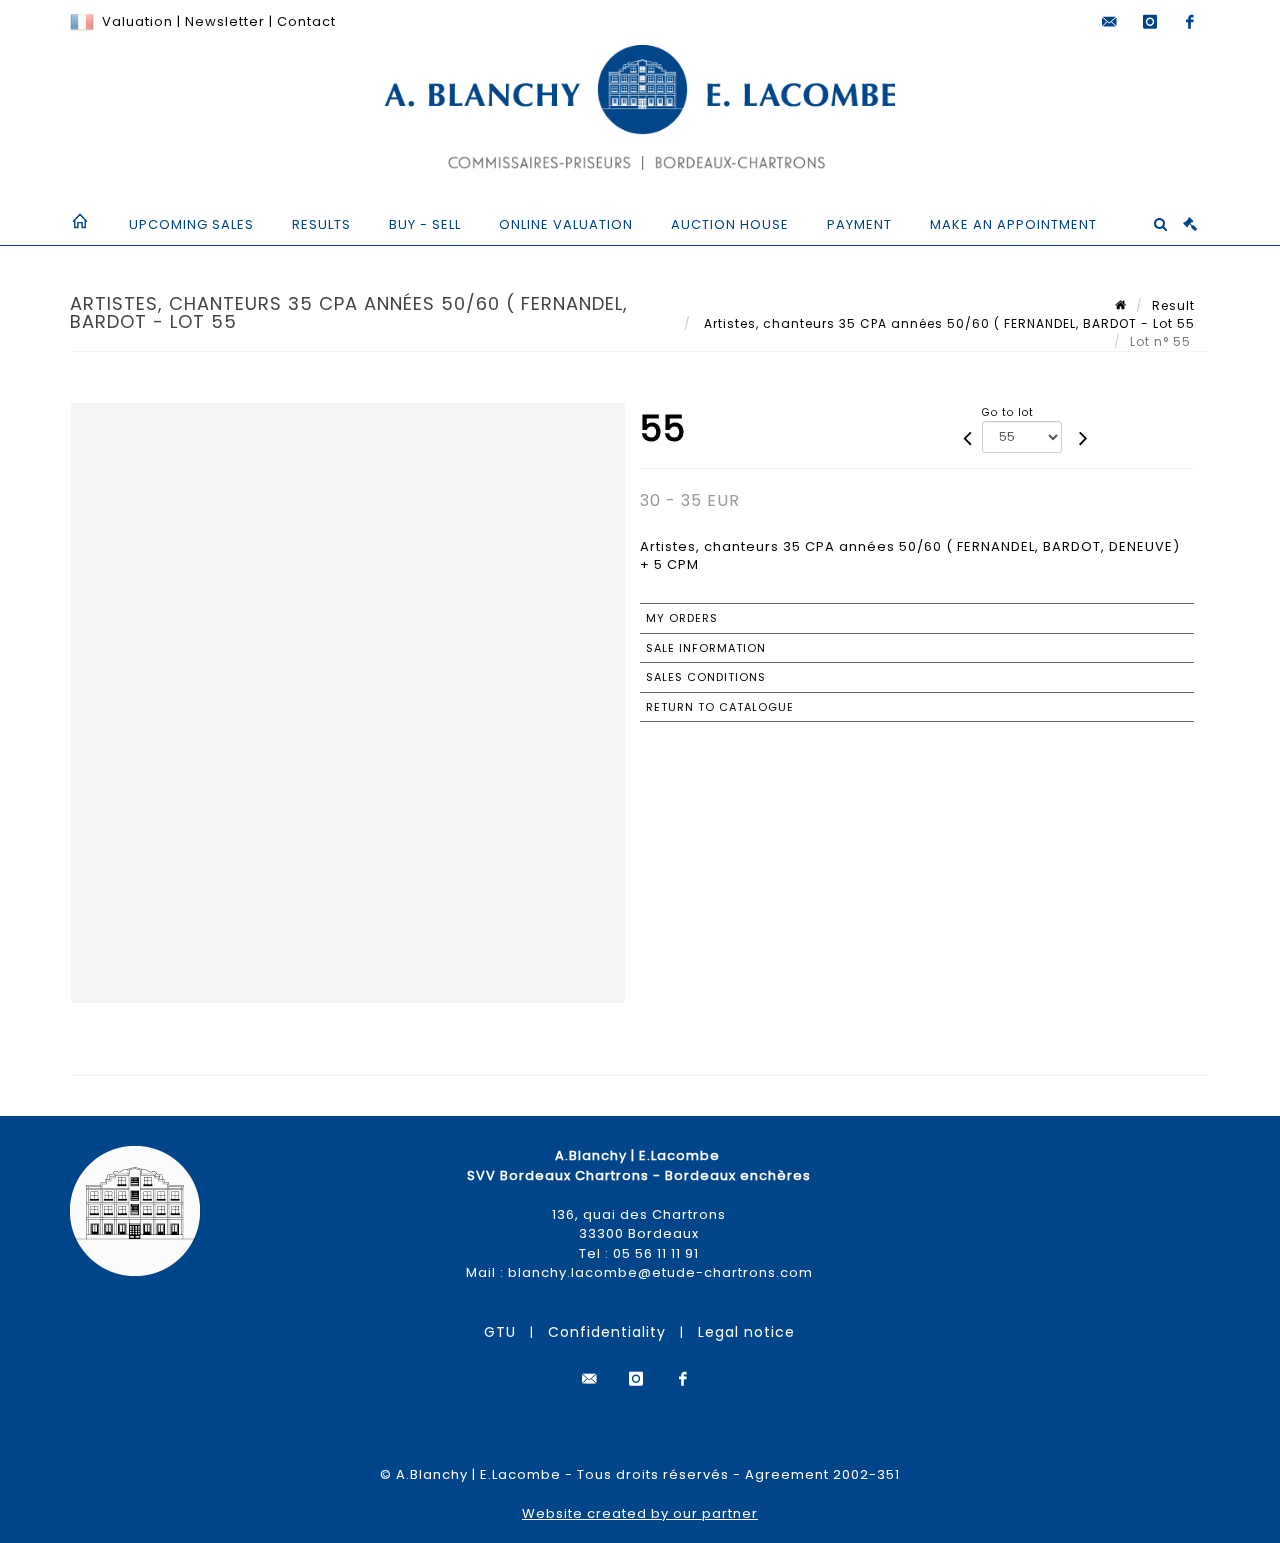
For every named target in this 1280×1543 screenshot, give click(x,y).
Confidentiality (607, 1332)
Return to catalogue (720, 707)
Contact (306, 21)
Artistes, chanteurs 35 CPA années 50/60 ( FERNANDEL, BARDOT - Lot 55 (947, 323)
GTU (500, 1332)
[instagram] (1150, 22)
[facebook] (1190, 22)
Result (1173, 305)
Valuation (137, 21)
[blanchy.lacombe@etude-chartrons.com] (1110, 22)
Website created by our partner (640, 1513)
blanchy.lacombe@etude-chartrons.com (660, 1272)
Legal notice (746, 1332)
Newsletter (223, 21)
